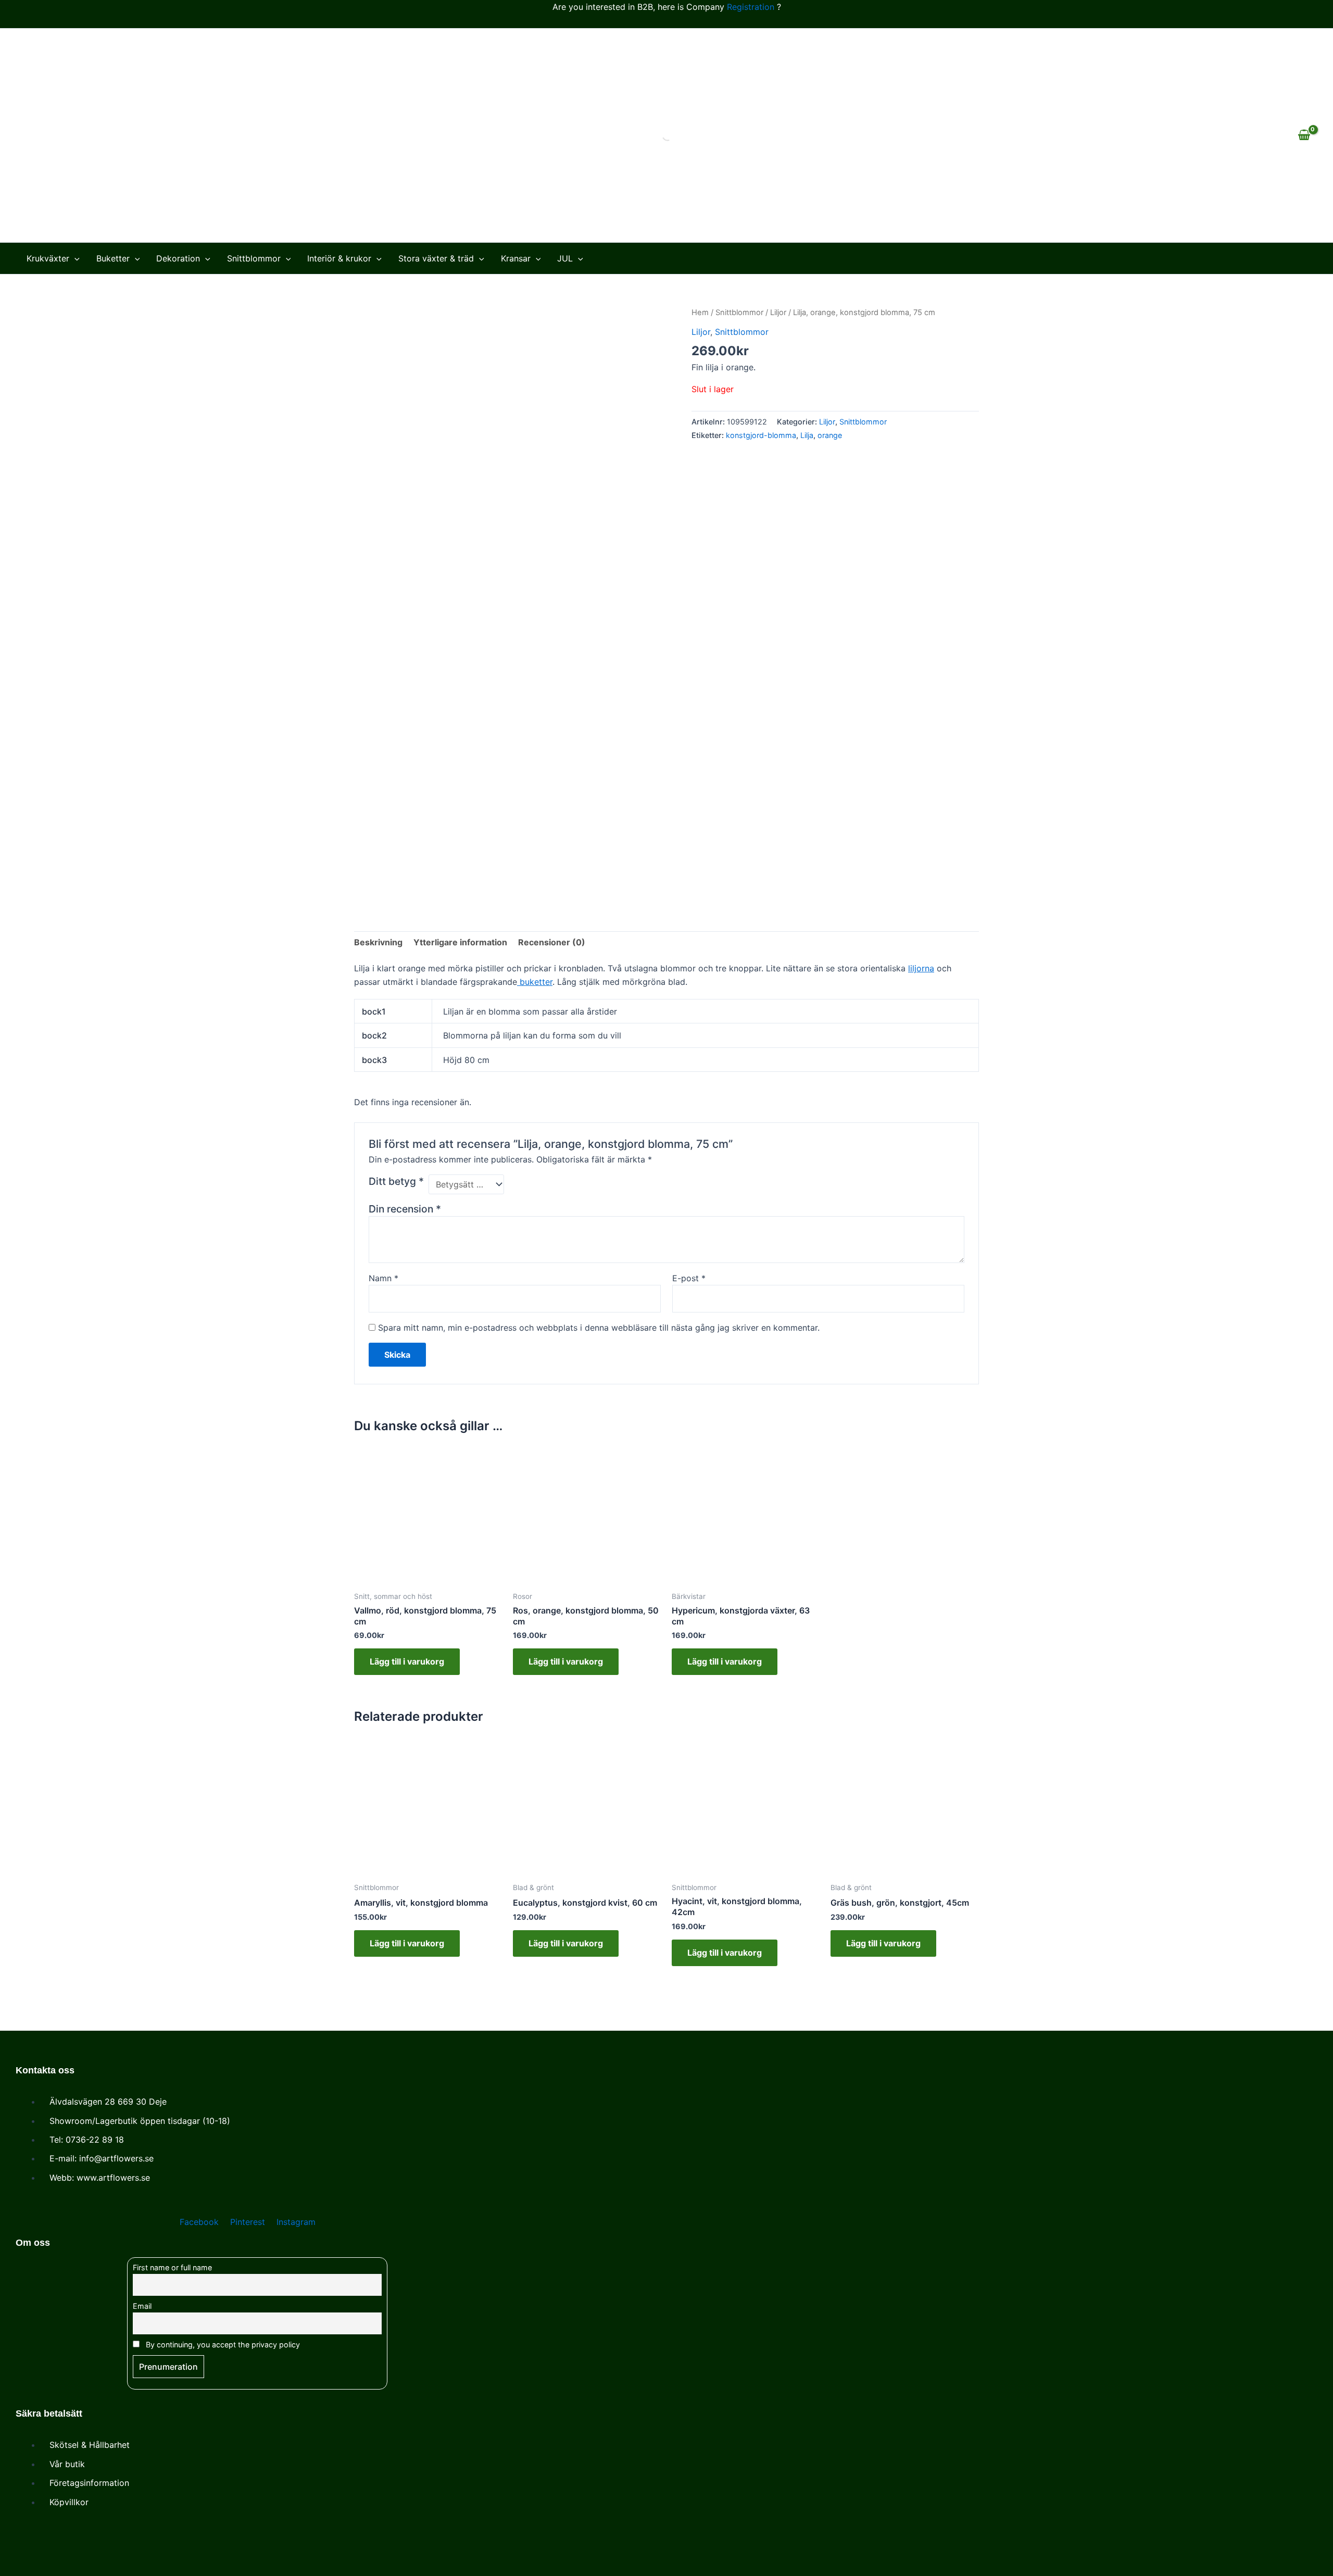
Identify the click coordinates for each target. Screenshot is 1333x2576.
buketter (535, 982)
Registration (751, 7)
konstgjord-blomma (761, 435)
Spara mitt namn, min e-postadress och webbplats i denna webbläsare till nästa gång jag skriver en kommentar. (599, 1328)
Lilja (807, 435)
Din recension (405, 1209)
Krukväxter (48, 258)
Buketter (113, 258)
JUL (565, 258)
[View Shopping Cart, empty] (1304, 135)
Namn (383, 1278)
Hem (700, 312)
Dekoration (178, 258)
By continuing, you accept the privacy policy (222, 2344)
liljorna (921, 968)
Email (142, 2306)
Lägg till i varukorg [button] (407, 1661)
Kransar (516, 258)
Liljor (778, 312)
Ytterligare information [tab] (460, 942)
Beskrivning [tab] (378, 942)
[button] (74, 258)
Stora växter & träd (436, 258)
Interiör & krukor (339, 258)
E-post (689, 1278)
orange (830, 435)
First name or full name (172, 2267)
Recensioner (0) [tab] (552, 942)
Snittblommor (254, 258)
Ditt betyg (396, 1181)
